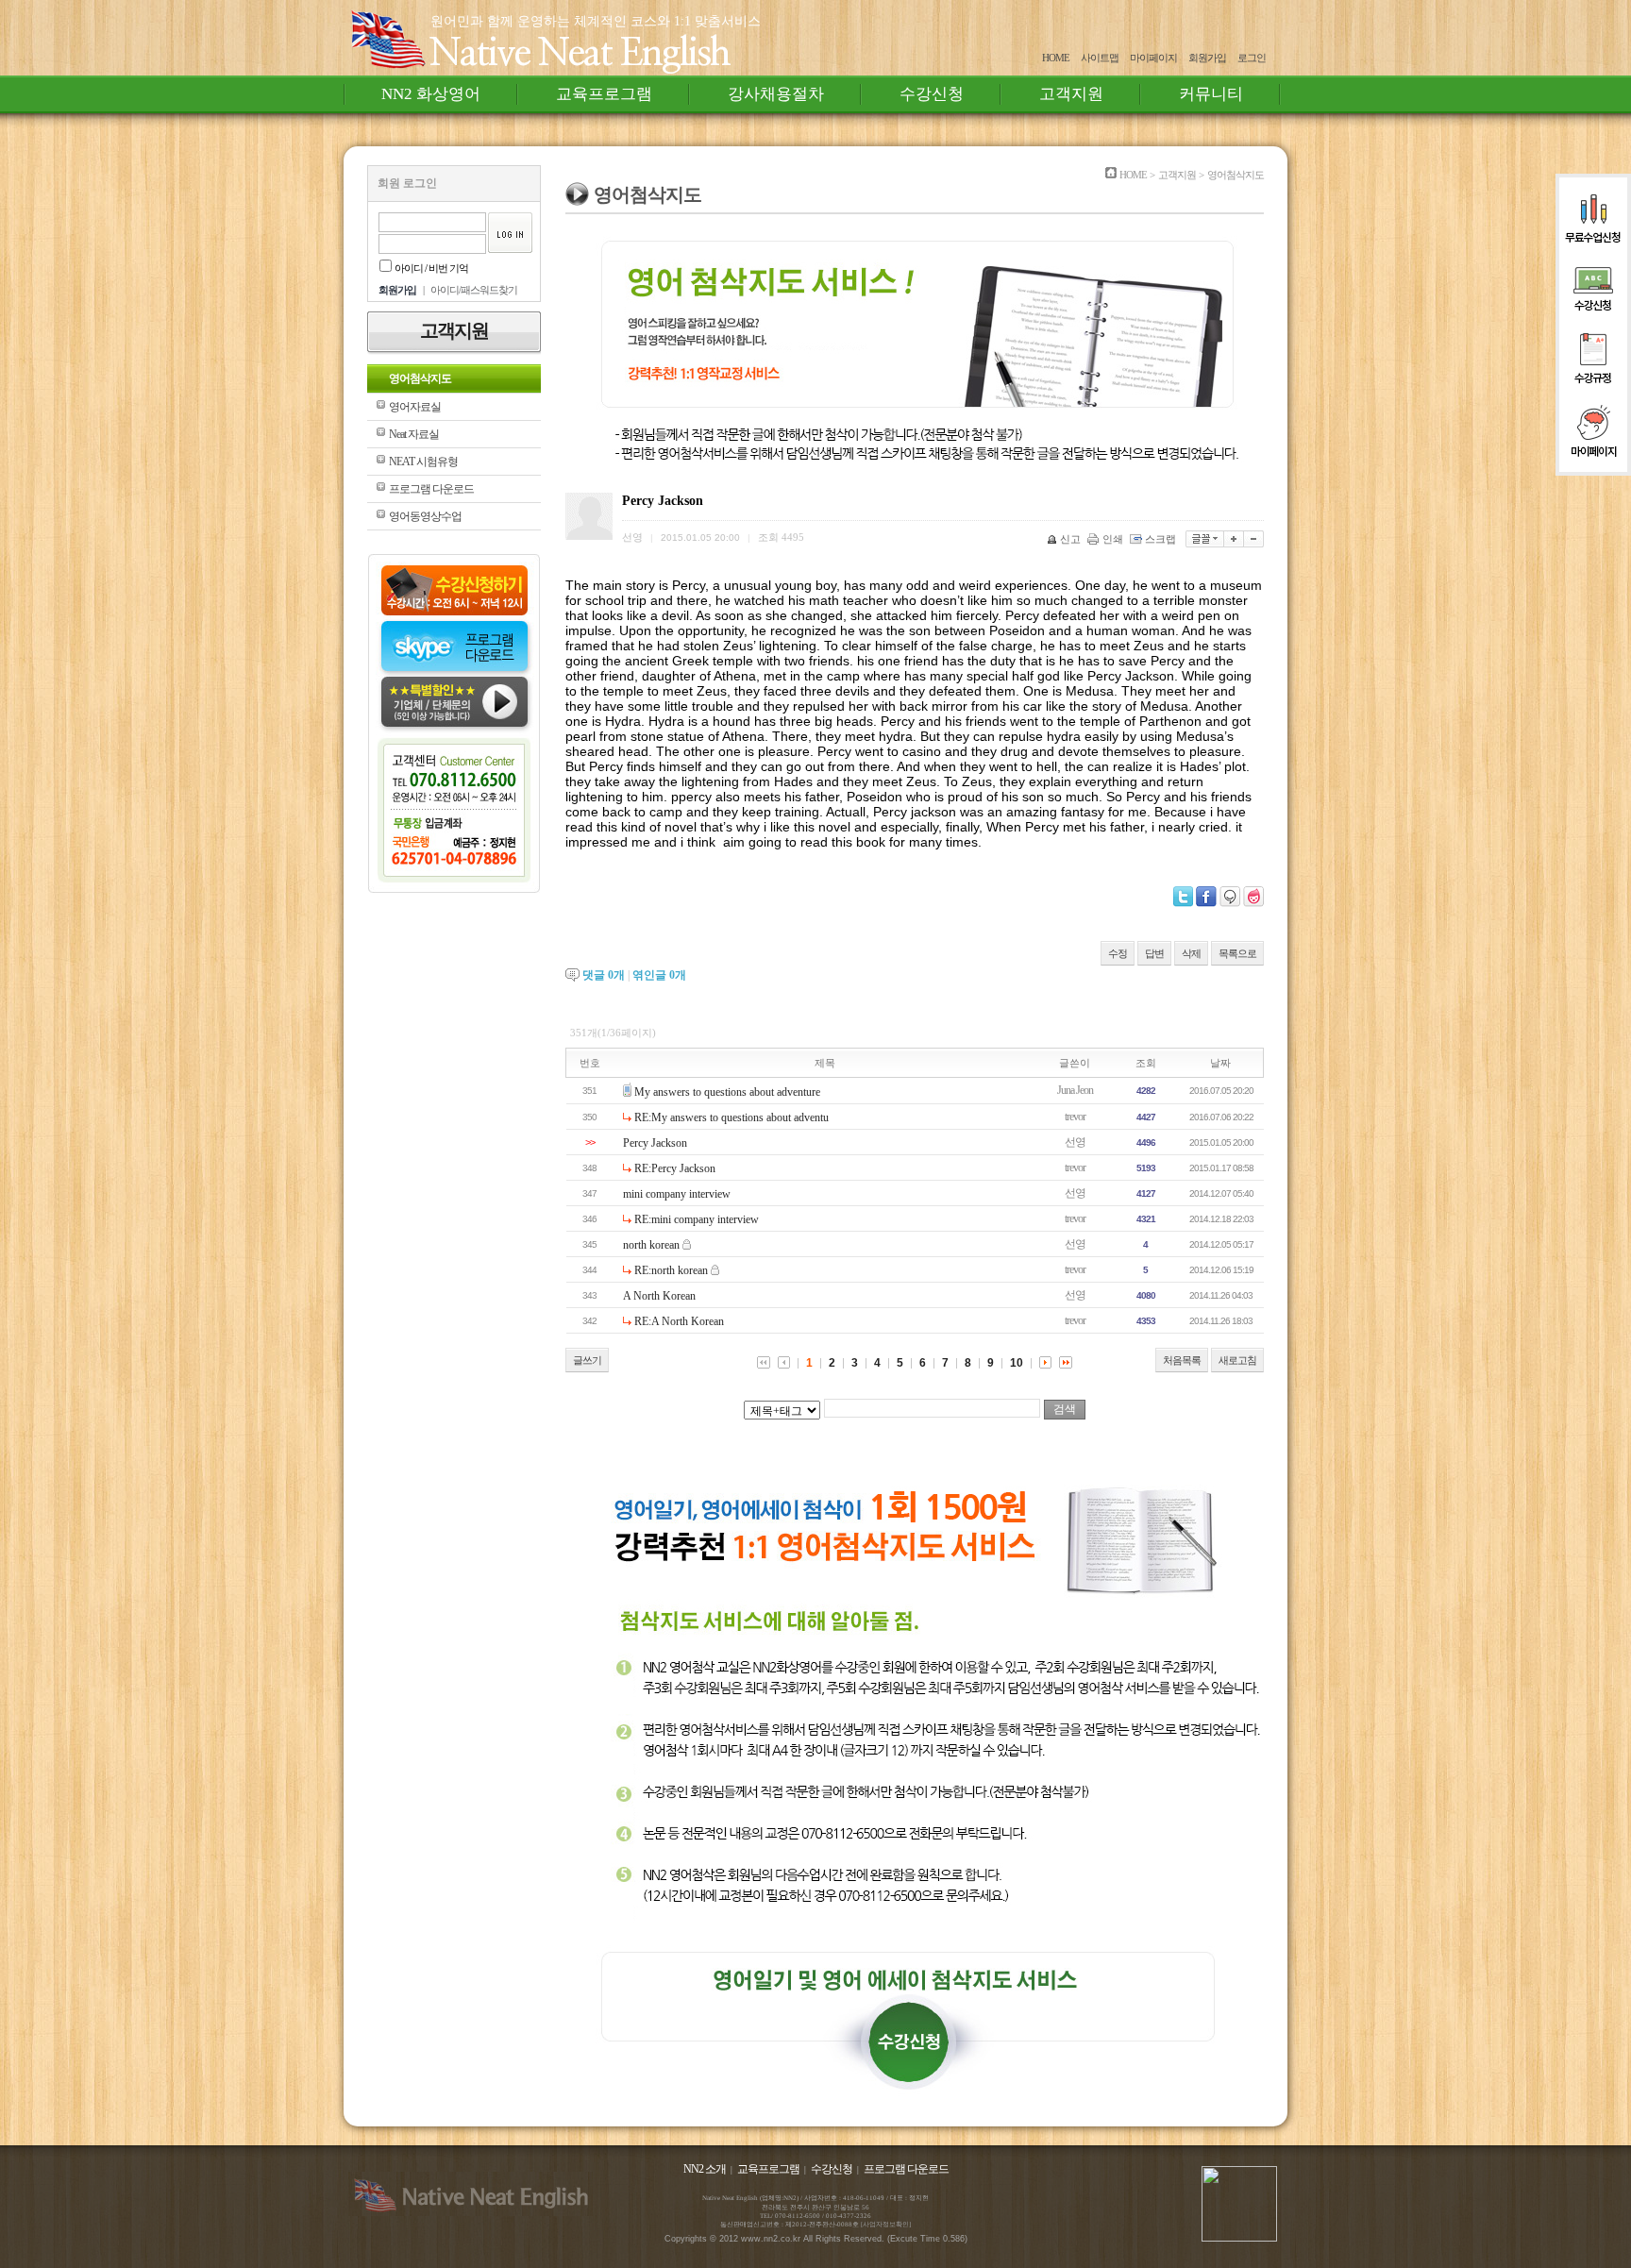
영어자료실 (415, 407)
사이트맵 (1100, 58)
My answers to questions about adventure (727, 1092)
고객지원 (1071, 94)
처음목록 (1182, 1360)
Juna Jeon (1075, 1090)
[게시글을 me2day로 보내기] (1230, 897)
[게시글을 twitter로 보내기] (1183, 897)
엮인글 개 (659, 975)
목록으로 (1237, 953)
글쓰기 (587, 1360)
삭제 (1191, 953)
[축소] (1254, 539)
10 (1017, 1363)
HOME (1056, 58)
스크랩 (1160, 539)
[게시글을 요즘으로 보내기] (1253, 897)
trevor (1075, 1117)
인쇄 (1113, 539)
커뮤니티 (1211, 94)
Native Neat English (580, 54)
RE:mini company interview (697, 1219)
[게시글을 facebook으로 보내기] (1206, 897)
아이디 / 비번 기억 (431, 268)
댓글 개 (604, 975)
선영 (1075, 1142)
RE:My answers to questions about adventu (731, 1117)
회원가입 (1207, 58)
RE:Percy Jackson (675, 1168)
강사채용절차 (776, 94)
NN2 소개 (705, 2169)
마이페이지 (1153, 58)
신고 (1070, 539)
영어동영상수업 (425, 516)
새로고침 (1237, 1360)
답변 (1154, 953)
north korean (651, 1245)
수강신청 (932, 94)
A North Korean (659, 1296)
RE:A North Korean (679, 1321)
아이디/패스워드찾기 (474, 290)
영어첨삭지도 (420, 378)
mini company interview (677, 1194)
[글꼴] (1205, 539)
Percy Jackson (655, 1143)
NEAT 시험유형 (423, 462)
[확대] (1234, 539)
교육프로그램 (604, 94)
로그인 (1252, 58)
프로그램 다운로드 (431, 489)
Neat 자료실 (414, 434)
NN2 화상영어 (431, 94)
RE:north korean (671, 1270)
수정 (1118, 953)
